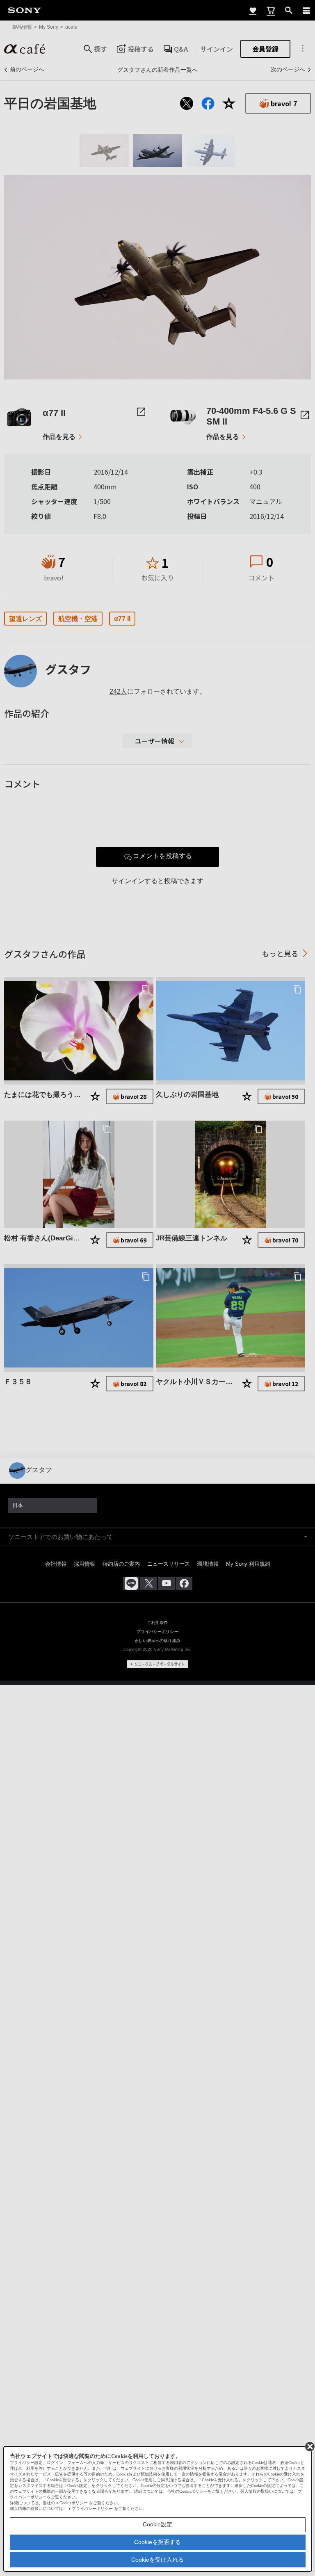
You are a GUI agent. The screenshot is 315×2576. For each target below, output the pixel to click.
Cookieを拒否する (157, 2542)
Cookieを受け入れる (157, 2560)
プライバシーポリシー (92, 2509)
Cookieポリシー (74, 2503)
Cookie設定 (157, 2524)
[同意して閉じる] (309, 2446)
